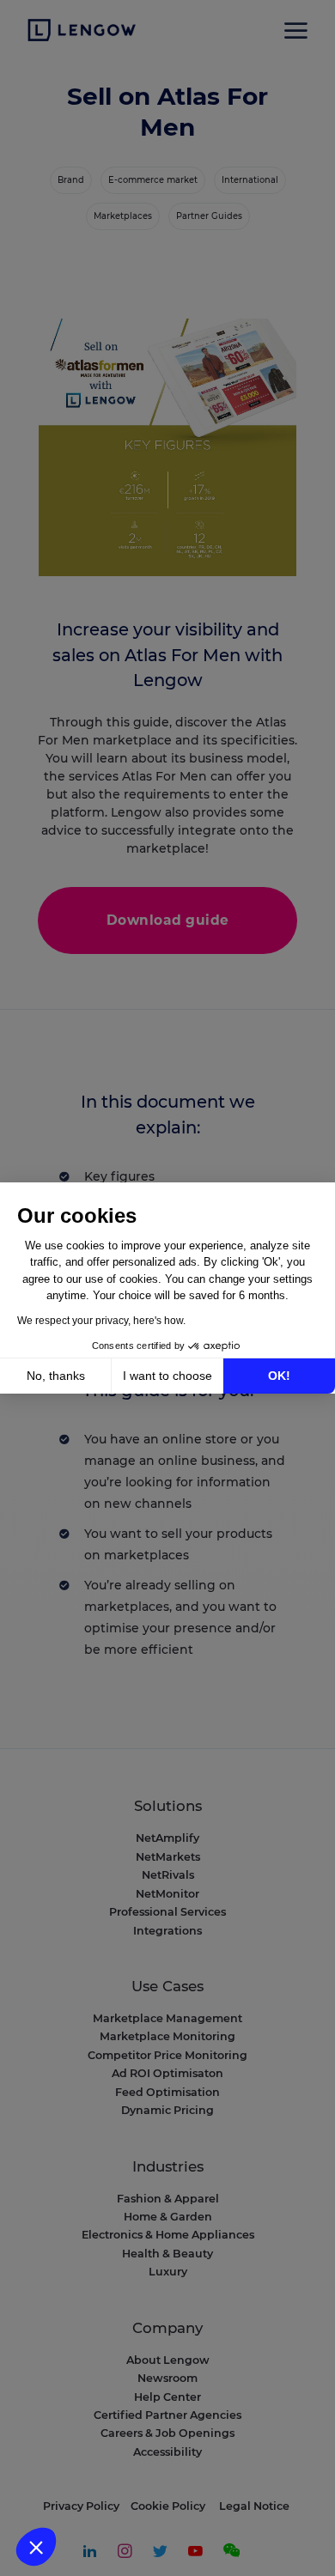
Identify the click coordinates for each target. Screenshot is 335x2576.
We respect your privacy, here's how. (101, 1321)
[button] (36, 2547)
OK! (279, 1376)
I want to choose (167, 1376)
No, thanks (56, 1376)
